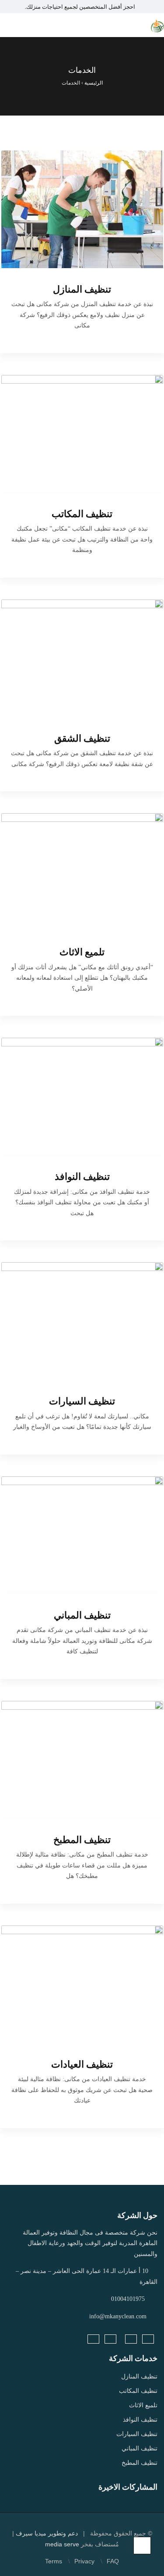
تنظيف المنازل (82, 289)
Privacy (84, 2561)
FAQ (113, 2561)
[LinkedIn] (131, 2339)
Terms (54, 2561)
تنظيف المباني (82, 1615)
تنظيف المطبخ (82, 1840)
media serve (62, 2544)
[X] (110, 2339)
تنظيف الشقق (82, 738)
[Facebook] (148, 2339)
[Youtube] (93, 2339)
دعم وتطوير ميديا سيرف (46, 2533)
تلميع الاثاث (82, 952)
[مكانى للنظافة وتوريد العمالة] (157, 25)
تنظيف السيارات (82, 1401)
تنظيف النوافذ (82, 1177)
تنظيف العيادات (82, 2064)
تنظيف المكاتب (82, 514)
